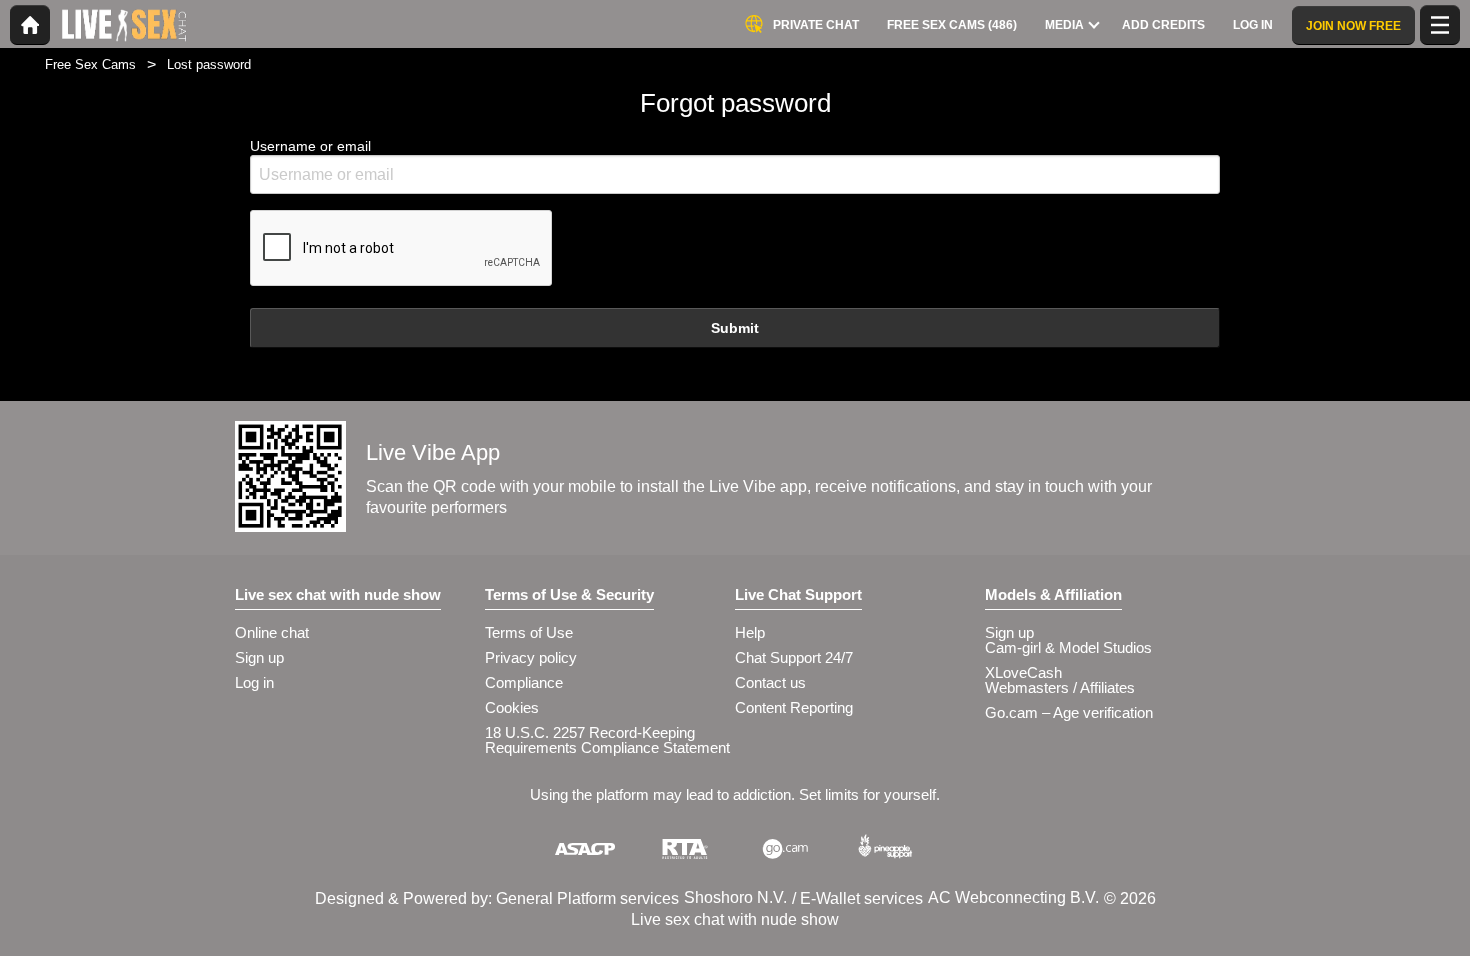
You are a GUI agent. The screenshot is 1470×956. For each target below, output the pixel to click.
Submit (735, 328)
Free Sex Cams (90, 64)
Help (750, 632)
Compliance (524, 682)
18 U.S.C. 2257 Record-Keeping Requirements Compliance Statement (607, 740)
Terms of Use (529, 632)
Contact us (770, 682)
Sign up (259, 657)
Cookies (512, 707)
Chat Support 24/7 (794, 657)
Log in (254, 682)
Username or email (310, 146)
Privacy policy (531, 657)
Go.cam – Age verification (1069, 712)
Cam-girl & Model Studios (1068, 647)
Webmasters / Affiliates (1060, 687)
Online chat (272, 632)
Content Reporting (794, 707)
